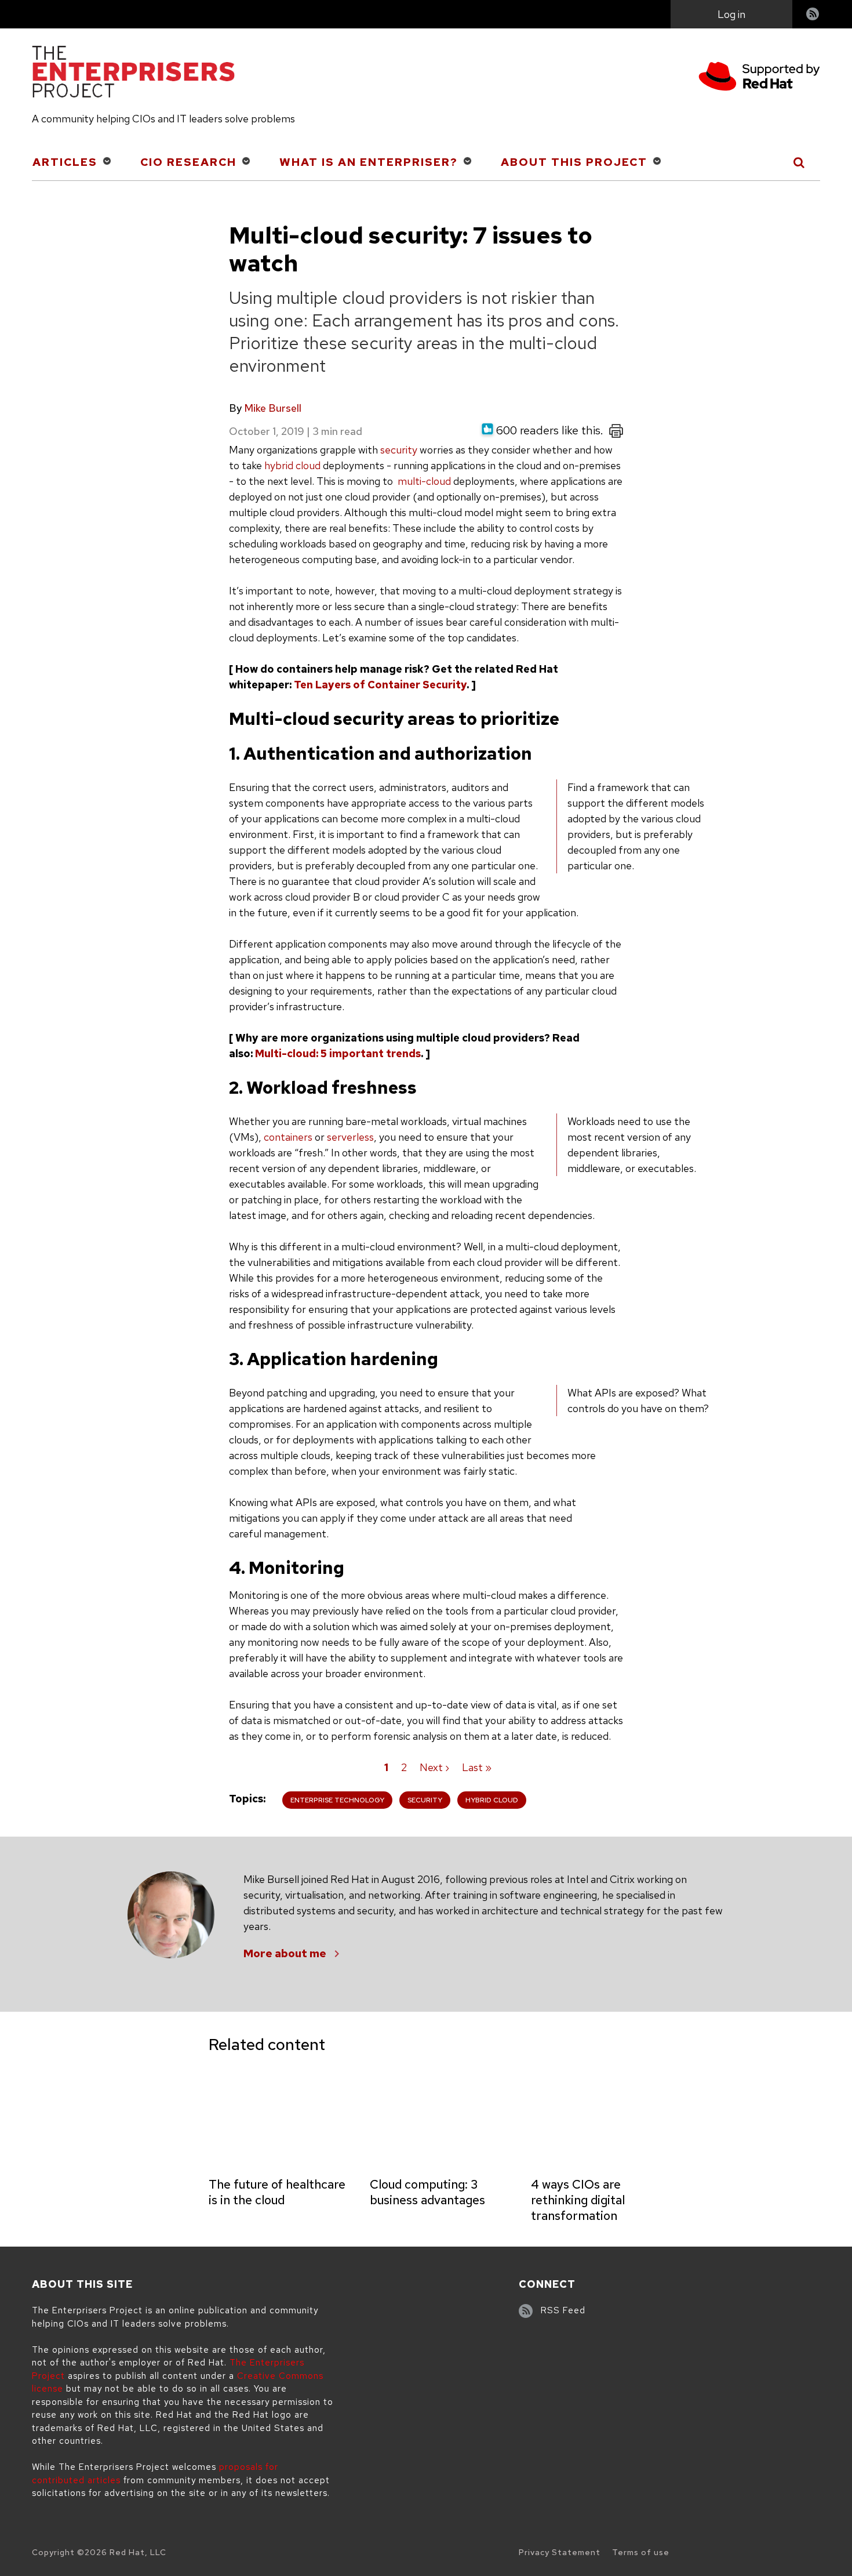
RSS (813, 15)
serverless (350, 1137)
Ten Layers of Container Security (380, 685)
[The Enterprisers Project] (133, 74)
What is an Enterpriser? (369, 162)
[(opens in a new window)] (759, 78)
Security (425, 1800)
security (399, 450)
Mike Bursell (273, 408)
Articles (65, 162)
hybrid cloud (292, 465)
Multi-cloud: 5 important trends (338, 1053)
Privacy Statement (560, 2552)
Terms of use (641, 2552)
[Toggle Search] (800, 162)
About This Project (574, 162)
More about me (285, 1953)
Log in (731, 14)
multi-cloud (423, 481)
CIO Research (188, 162)
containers (288, 1137)
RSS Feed (563, 2310)
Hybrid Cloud (492, 1800)
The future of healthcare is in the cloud (277, 2192)
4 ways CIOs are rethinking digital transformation (578, 2200)
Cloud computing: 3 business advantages (427, 2192)
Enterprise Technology (337, 1800)
